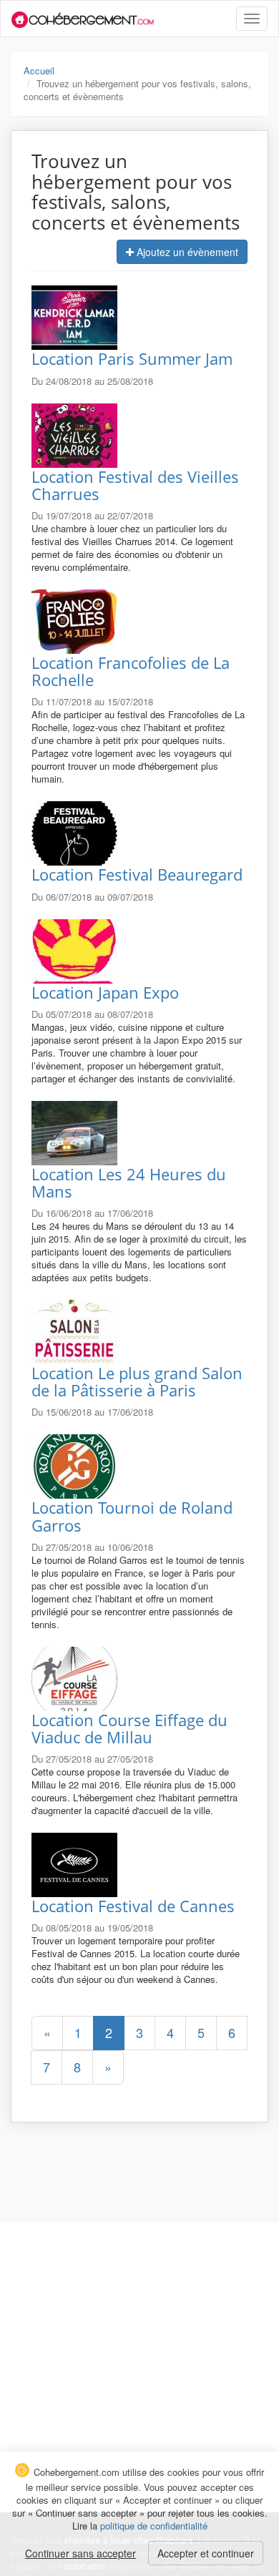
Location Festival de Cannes (133, 1906)
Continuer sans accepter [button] (80, 2553)
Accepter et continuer (206, 2553)
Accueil (39, 70)
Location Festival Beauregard (137, 874)
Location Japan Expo (105, 992)
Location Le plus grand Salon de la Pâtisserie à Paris (137, 1381)
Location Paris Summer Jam (132, 358)
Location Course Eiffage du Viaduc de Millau (129, 1728)
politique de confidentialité (154, 2526)
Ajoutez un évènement (186, 252)
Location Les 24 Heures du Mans (129, 1182)
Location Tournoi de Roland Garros (132, 1516)
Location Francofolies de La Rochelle (131, 671)
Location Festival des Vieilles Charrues (135, 485)
